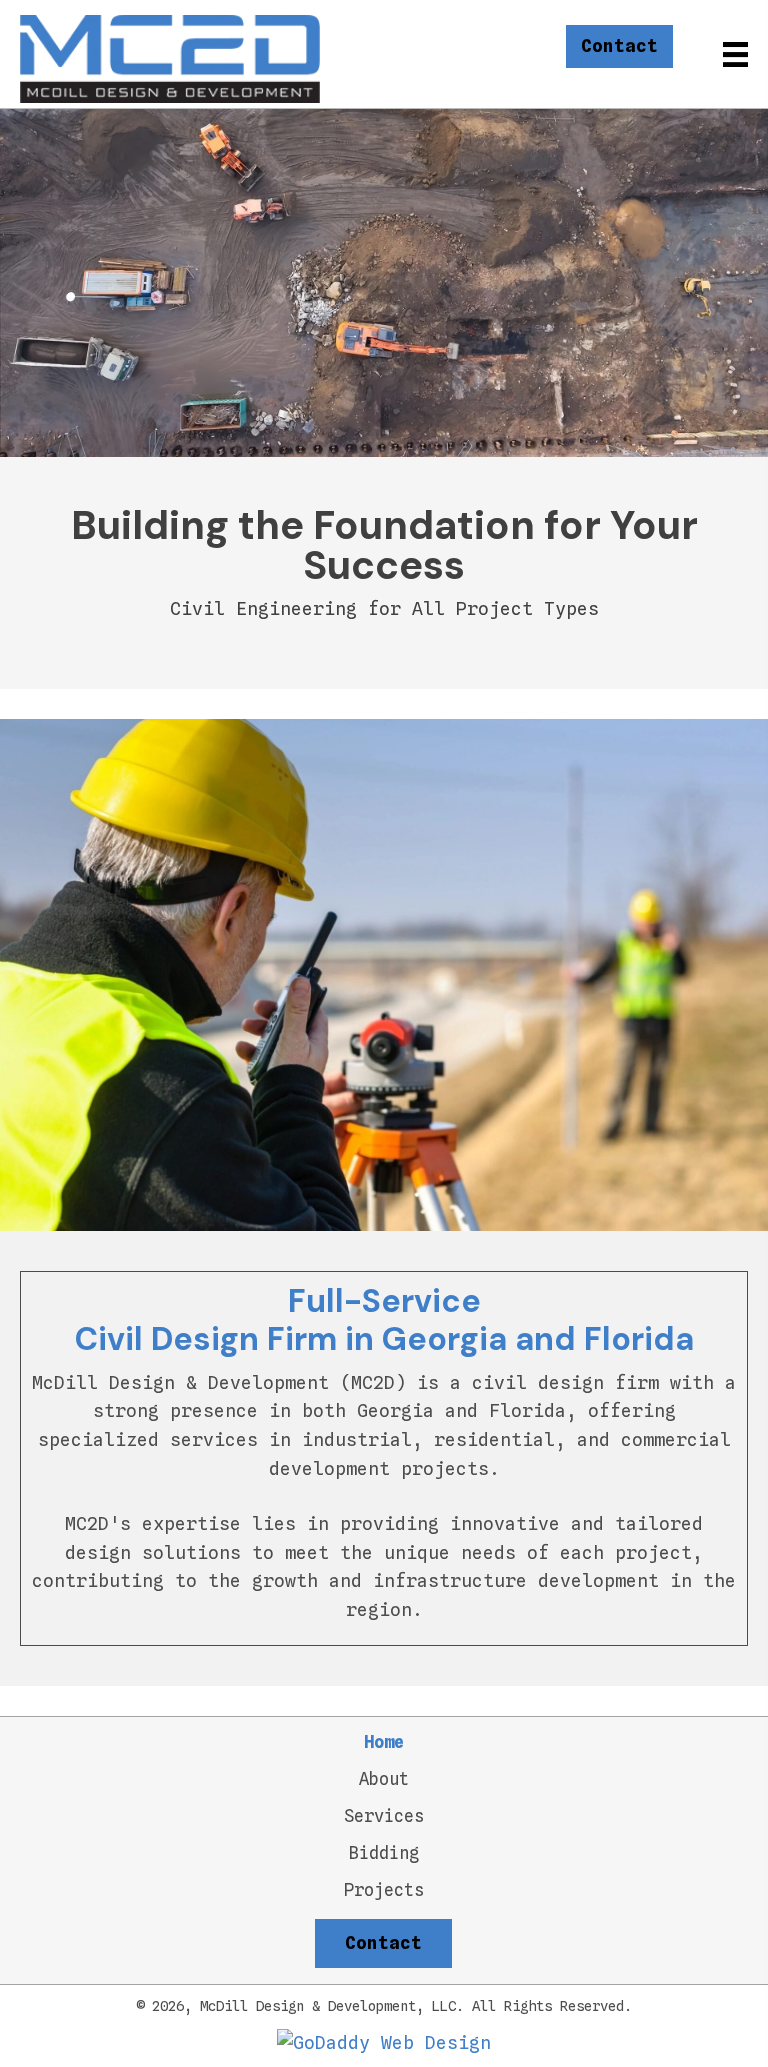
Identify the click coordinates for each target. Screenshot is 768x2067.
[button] (619, 46)
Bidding (384, 1853)
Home (384, 1742)
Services (384, 1816)
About (384, 1779)
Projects (384, 1890)
